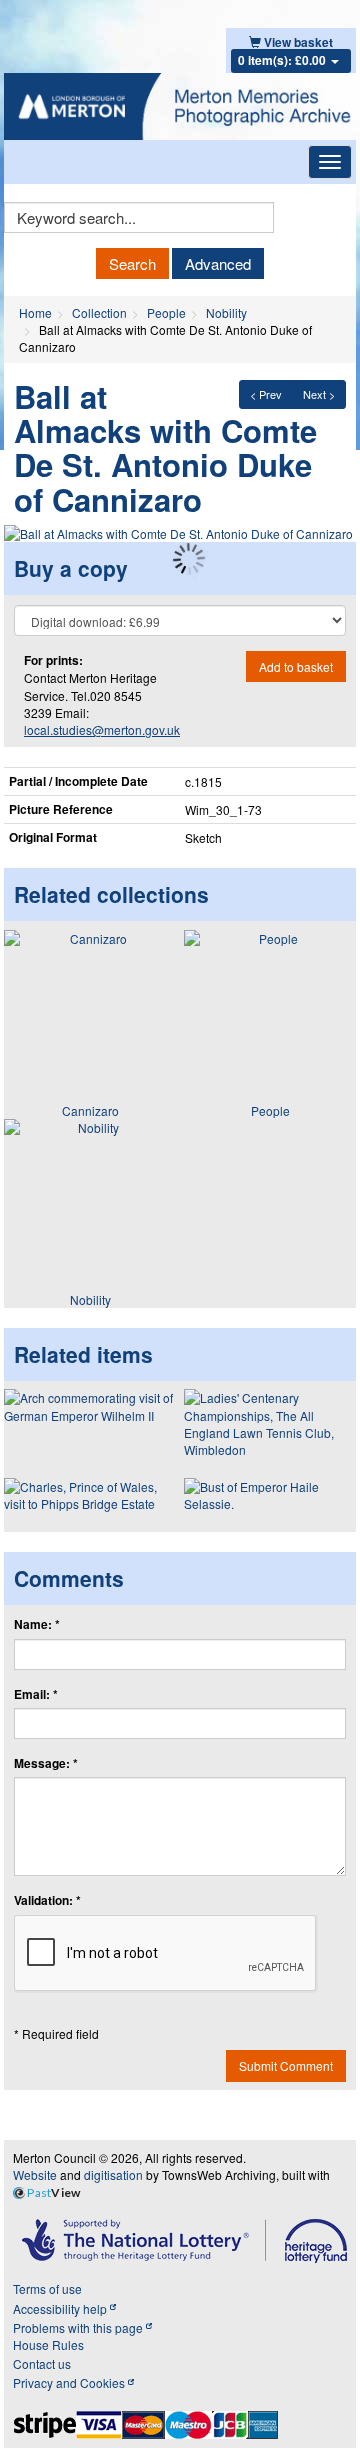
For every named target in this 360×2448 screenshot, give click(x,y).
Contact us (42, 2363)
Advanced (218, 263)
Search (132, 263)
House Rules (48, 2344)
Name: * (37, 1624)
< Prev (266, 394)
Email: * (36, 1694)
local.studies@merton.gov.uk (102, 729)
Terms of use (47, 2288)
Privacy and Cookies (70, 2382)
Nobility (226, 312)
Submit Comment (286, 2065)
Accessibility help (61, 2308)
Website (35, 2174)
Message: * (46, 1763)
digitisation (113, 2174)
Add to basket (296, 666)
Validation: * (47, 1900)
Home (35, 312)
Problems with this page (79, 2327)
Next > (319, 394)
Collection (99, 312)
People (166, 312)
